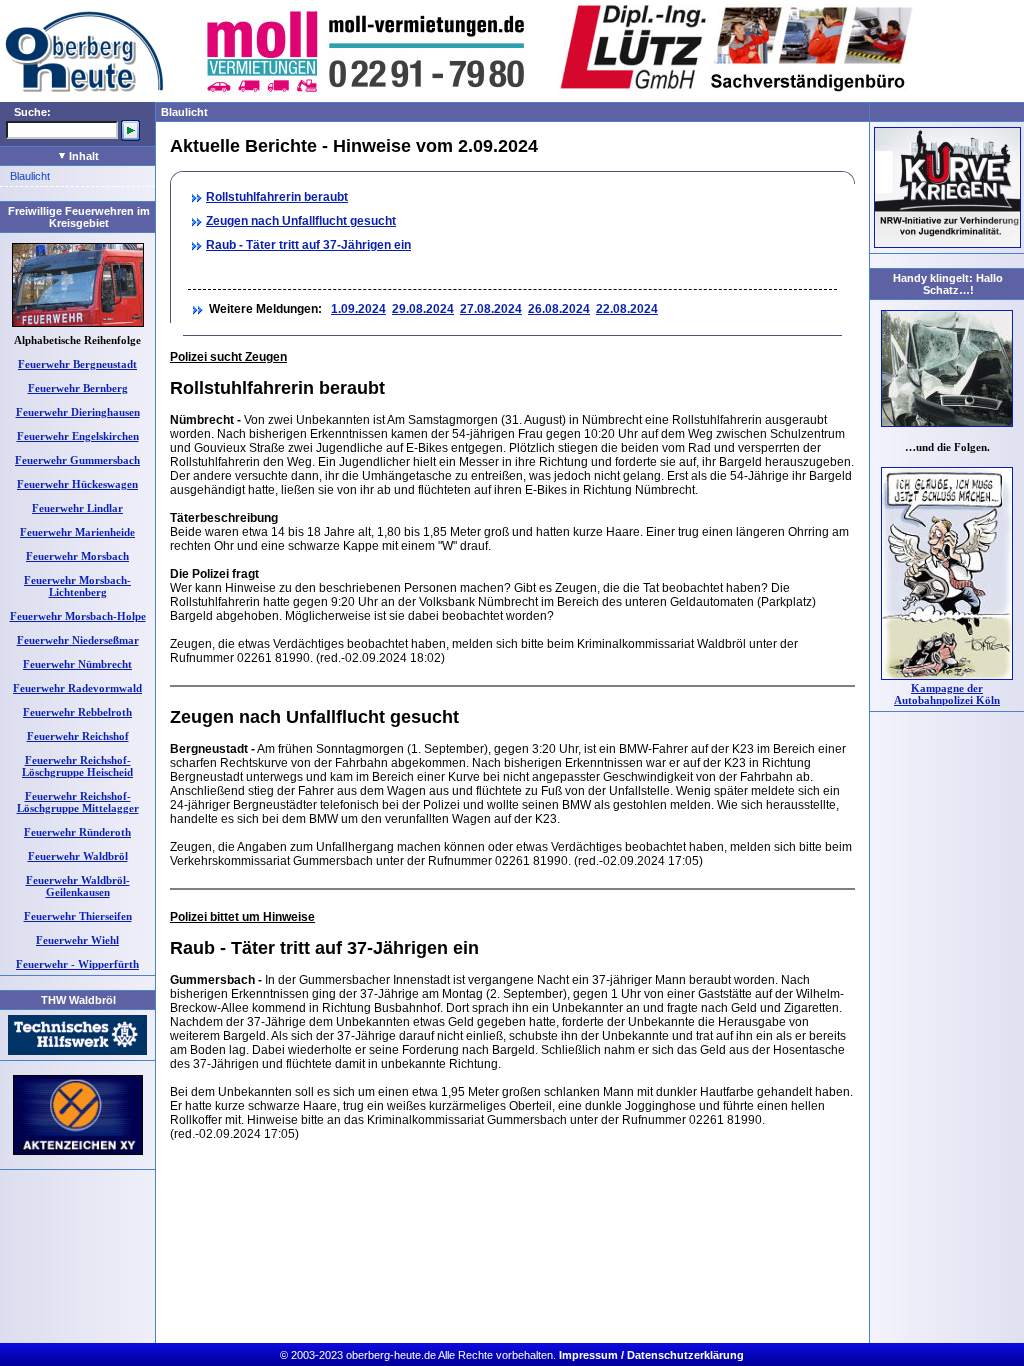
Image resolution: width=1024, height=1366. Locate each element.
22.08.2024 (627, 309)
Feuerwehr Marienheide (77, 532)
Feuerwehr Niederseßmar (78, 640)
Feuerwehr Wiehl (77, 940)
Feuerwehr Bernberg (78, 388)
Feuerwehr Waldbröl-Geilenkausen (78, 886)
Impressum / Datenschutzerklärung (651, 1355)
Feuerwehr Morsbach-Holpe (78, 616)
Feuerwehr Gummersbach (77, 460)
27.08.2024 (491, 309)
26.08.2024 (559, 309)
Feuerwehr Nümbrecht (77, 664)
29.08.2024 (423, 309)
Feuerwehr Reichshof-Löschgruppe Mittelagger (78, 802)
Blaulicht (30, 176)
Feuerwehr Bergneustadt (77, 364)
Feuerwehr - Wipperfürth (77, 964)
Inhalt (82, 156)
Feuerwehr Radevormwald (77, 688)
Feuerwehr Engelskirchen (78, 436)
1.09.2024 (358, 309)
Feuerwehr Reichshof (78, 736)
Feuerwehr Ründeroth (77, 832)
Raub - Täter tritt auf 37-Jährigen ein (308, 245)
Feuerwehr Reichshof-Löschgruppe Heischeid (77, 766)
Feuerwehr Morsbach (77, 556)
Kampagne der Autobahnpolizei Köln (947, 694)
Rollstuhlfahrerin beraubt (277, 197)
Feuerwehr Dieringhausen (78, 412)
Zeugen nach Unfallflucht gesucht (301, 221)
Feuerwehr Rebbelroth (77, 712)
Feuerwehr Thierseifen (78, 916)
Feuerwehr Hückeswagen (77, 484)
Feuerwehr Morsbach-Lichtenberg (77, 586)
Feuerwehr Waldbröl (78, 856)
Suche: (32, 112)
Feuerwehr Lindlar (77, 508)
